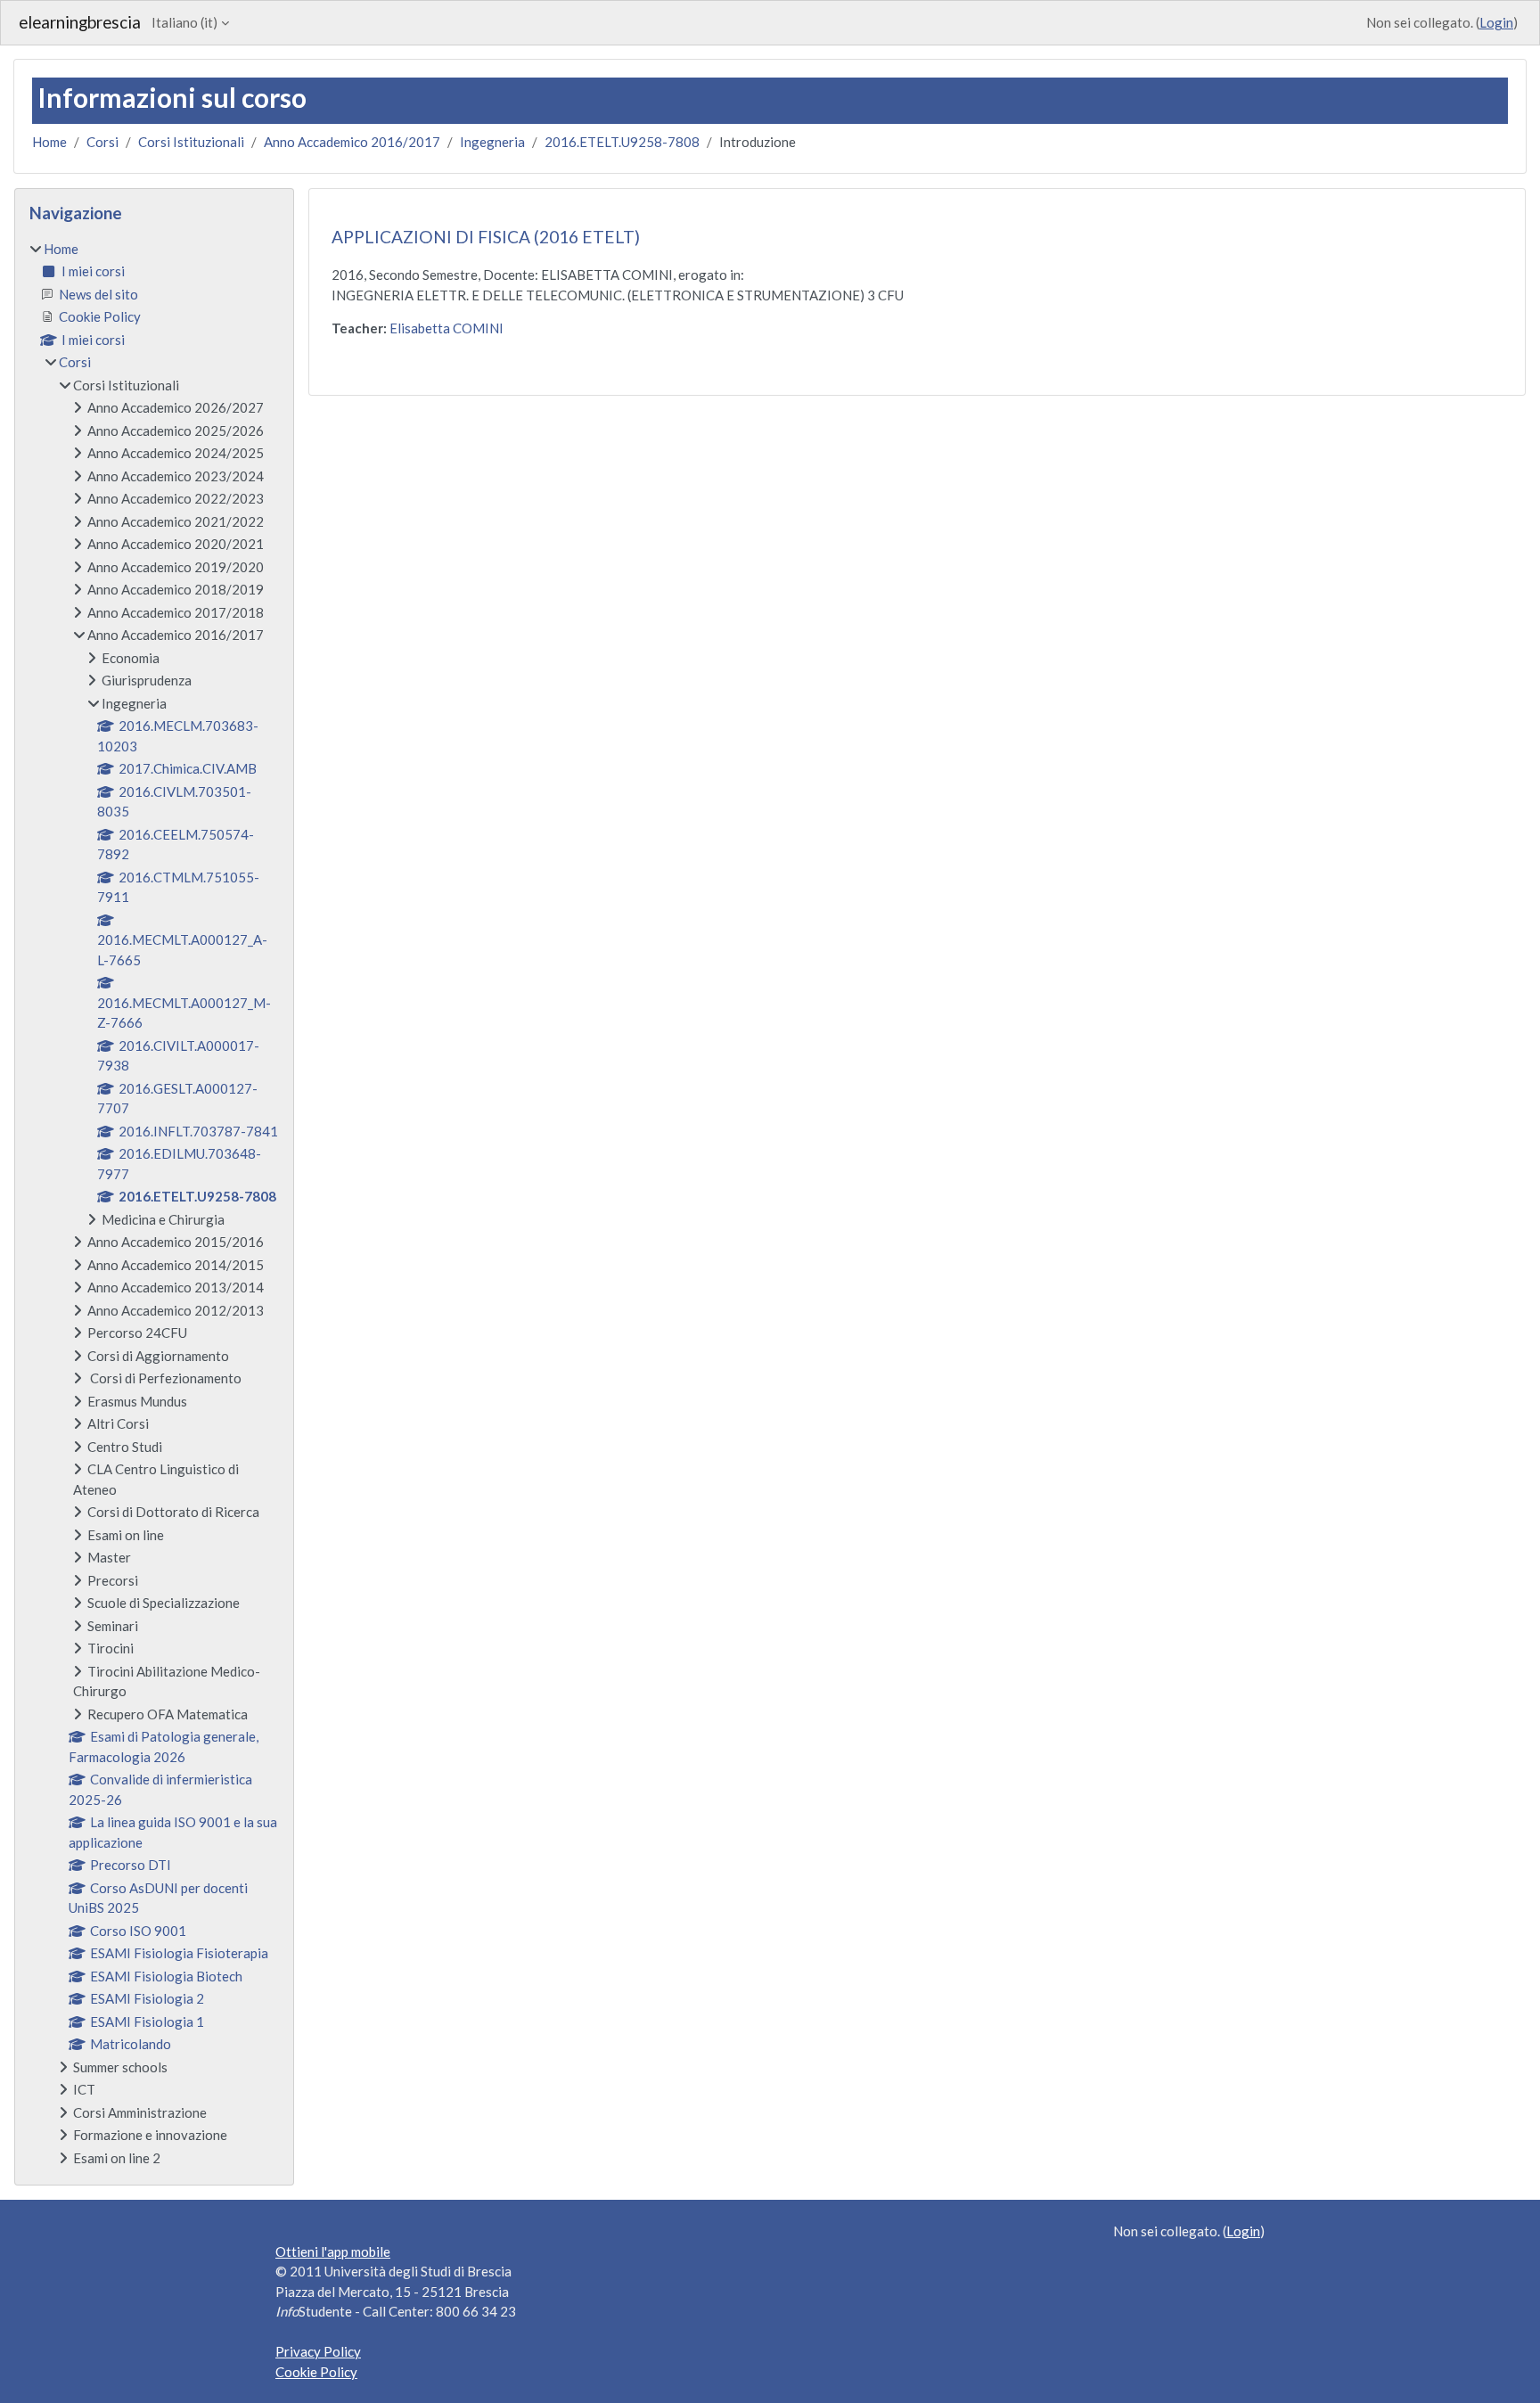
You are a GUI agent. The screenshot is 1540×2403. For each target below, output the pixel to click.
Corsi (102, 142)
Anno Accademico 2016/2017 (352, 142)
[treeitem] (154, 1204)
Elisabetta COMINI (446, 328)
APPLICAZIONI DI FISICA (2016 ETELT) (486, 237)
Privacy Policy (318, 2351)
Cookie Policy (316, 2372)
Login (1496, 22)
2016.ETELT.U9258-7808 (622, 142)
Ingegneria (492, 142)
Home (49, 142)
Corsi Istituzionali (191, 142)
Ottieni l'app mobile (333, 2251)
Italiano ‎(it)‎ (184, 22)
